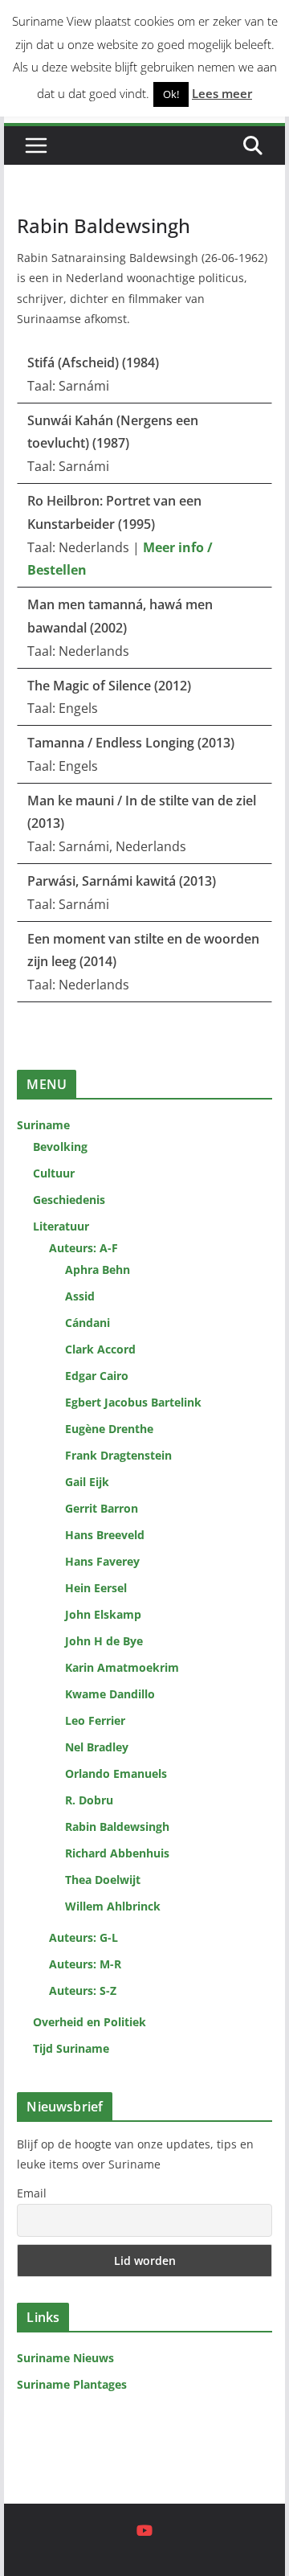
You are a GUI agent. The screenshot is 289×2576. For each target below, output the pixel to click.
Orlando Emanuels (116, 1773)
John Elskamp (103, 1614)
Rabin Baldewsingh (117, 1827)
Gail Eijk (87, 1482)
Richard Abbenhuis (117, 1853)
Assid (80, 1296)
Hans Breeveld (105, 1535)
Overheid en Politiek (90, 2022)
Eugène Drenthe (109, 1429)
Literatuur (61, 1226)
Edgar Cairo (97, 1376)
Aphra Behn (98, 1270)
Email (32, 2193)
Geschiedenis (69, 1200)
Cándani (88, 1323)
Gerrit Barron (102, 1508)
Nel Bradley (97, 1747)
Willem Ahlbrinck (113, 1906)
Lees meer (222, 93)
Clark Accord (100, 1349)
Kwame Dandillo (110, 1694)
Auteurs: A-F (83, 1248)
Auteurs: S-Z (83, 1990)
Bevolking (60, 1147)
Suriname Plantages (72, 2384)
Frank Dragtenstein (118, 1455)
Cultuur (54, 1173)
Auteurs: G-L (83, 1937)
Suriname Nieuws (65, 2358)
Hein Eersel (96, 1588)
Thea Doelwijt (103, 1880)
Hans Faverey (102, 1561)
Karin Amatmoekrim (122, 1667)
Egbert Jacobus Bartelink (133, 1402)
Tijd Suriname (71, 2048)
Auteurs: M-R (85, 1964)
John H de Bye (104, 1641)
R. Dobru (89, 1800)
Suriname (43, 1125)
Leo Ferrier (95, 1720)
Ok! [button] (171, 94)
